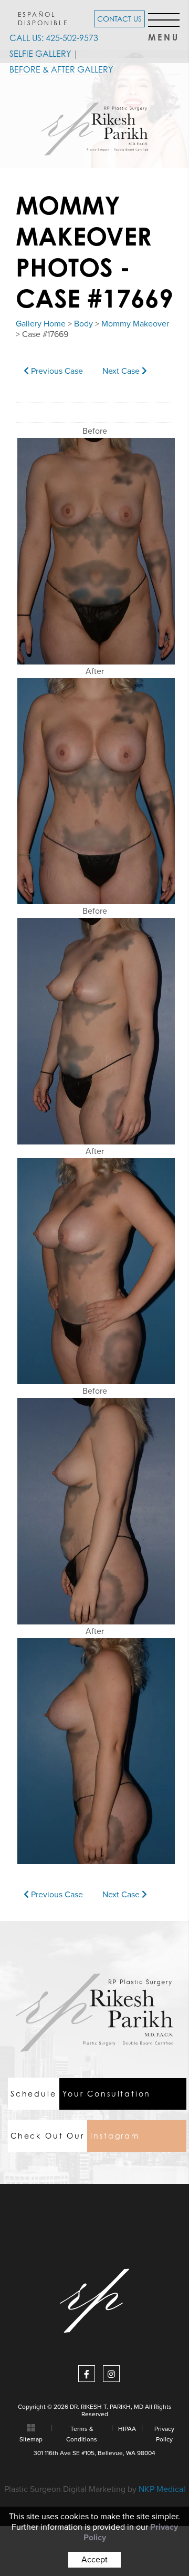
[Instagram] (111, 2374)
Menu (164, 34)
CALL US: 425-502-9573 (54, 38)
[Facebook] (87, 2374)
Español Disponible (43, 18)
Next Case (122, 371)
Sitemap (31, 2439)
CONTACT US (119, 19)
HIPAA (127, 2429)
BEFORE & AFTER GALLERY (61, 69)
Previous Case (56, 371)
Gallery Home (41, 324)
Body (83, 324)
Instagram (75, 2136)
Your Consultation (81, 2094)
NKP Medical (162, 2489)
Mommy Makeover (135, 324)
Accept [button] (94, 2560)
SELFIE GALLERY (40, 54)
